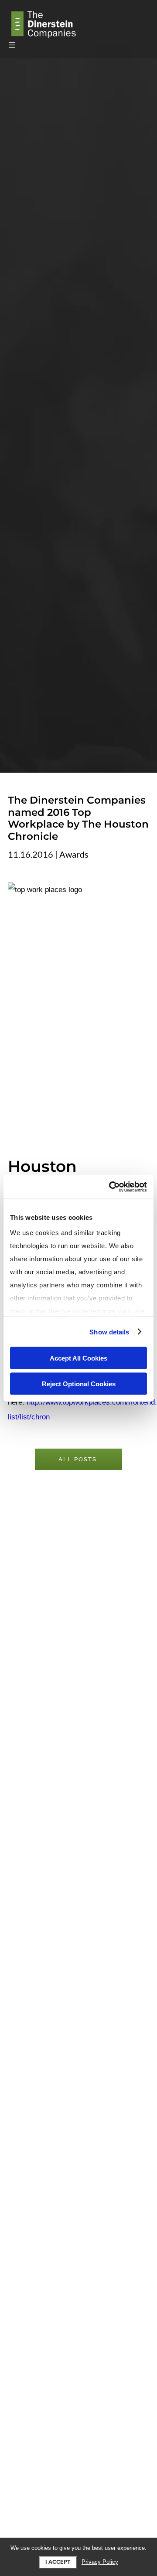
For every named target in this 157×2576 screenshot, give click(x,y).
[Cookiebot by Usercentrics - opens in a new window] (111, 1187)
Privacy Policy (100, 2562)
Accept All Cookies (78, 1358)
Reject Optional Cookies (79, 1383)
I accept (58, 2562)
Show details (109, 1332)
